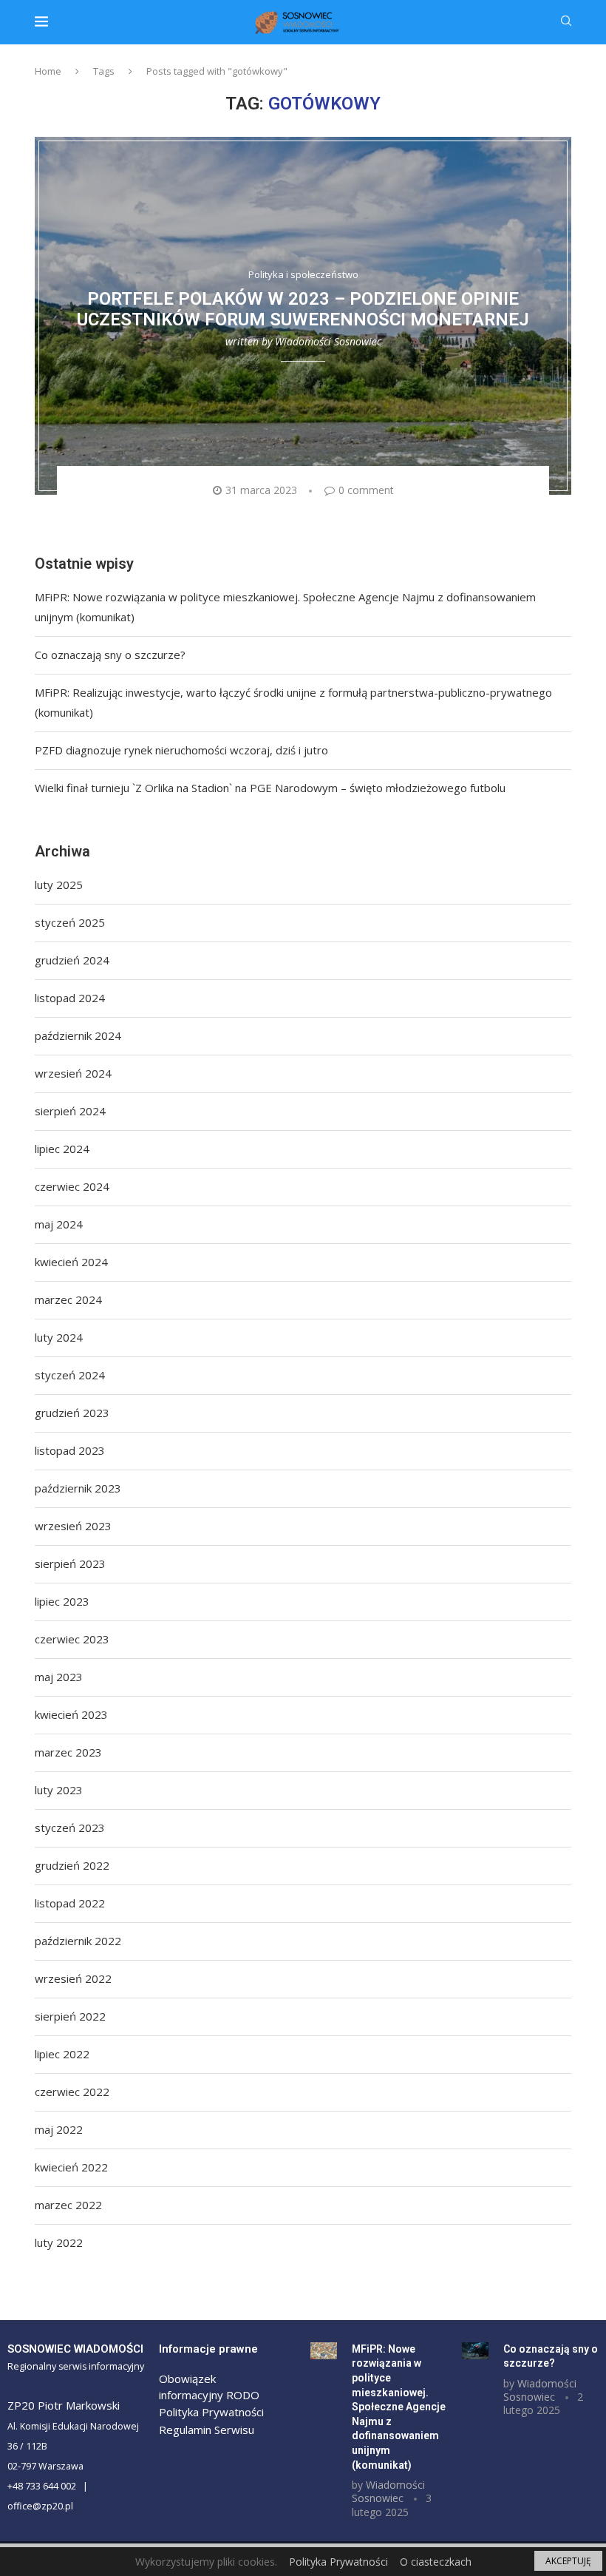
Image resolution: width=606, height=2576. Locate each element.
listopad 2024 (70, 998)
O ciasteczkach (436, 2562)
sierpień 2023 (70, 1563)
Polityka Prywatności (211, 2412)
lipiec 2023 (62, 1601)
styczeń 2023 (70, 1828)
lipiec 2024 (62, 1149)
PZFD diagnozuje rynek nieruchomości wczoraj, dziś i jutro (181, 750)
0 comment (366, 490)
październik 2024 (78, 1035)
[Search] (566, 23)
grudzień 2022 (72, 1865)
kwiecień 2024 (71, 1262)
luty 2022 (59, 2242)
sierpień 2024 (70, 1111)
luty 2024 (59, 1337)
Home (48, 71)
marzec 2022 (68, 2205)
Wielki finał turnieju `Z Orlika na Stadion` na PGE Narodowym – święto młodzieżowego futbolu (270, 788)
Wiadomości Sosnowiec (328, 342)
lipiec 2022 (62, 2054)
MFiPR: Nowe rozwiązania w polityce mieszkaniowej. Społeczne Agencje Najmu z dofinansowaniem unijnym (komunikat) (399, 2407)
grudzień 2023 (72, 1413)
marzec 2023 (68, 1752)
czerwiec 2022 (72, 2092)
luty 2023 (59, 1790)
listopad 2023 (70, 1450)
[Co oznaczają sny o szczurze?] (475, 2351)
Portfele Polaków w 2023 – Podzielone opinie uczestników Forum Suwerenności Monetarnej (303, 310)
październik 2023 (78, 1488)
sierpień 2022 (70, 2016)
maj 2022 (59, 2129)
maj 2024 (59, 1224)
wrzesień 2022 (73, 1978)
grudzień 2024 (72, 960)
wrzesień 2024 (73, 1073)
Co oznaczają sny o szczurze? (110, 655)
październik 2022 (78, 1941)
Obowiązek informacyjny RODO (209, 2387)
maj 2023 (59, 1677)
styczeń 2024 (70, 1375)
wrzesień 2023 (73, 1526)
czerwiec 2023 (72, 1639)
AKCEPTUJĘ (568, 2561)
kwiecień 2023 (71, 1714)
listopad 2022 (70, 1903)
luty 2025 (59, 885)
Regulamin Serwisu (207, 2430)
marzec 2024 (68, 1299)
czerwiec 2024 (72, 1186)
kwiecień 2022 (71, 2167)
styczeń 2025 (70, 922)
